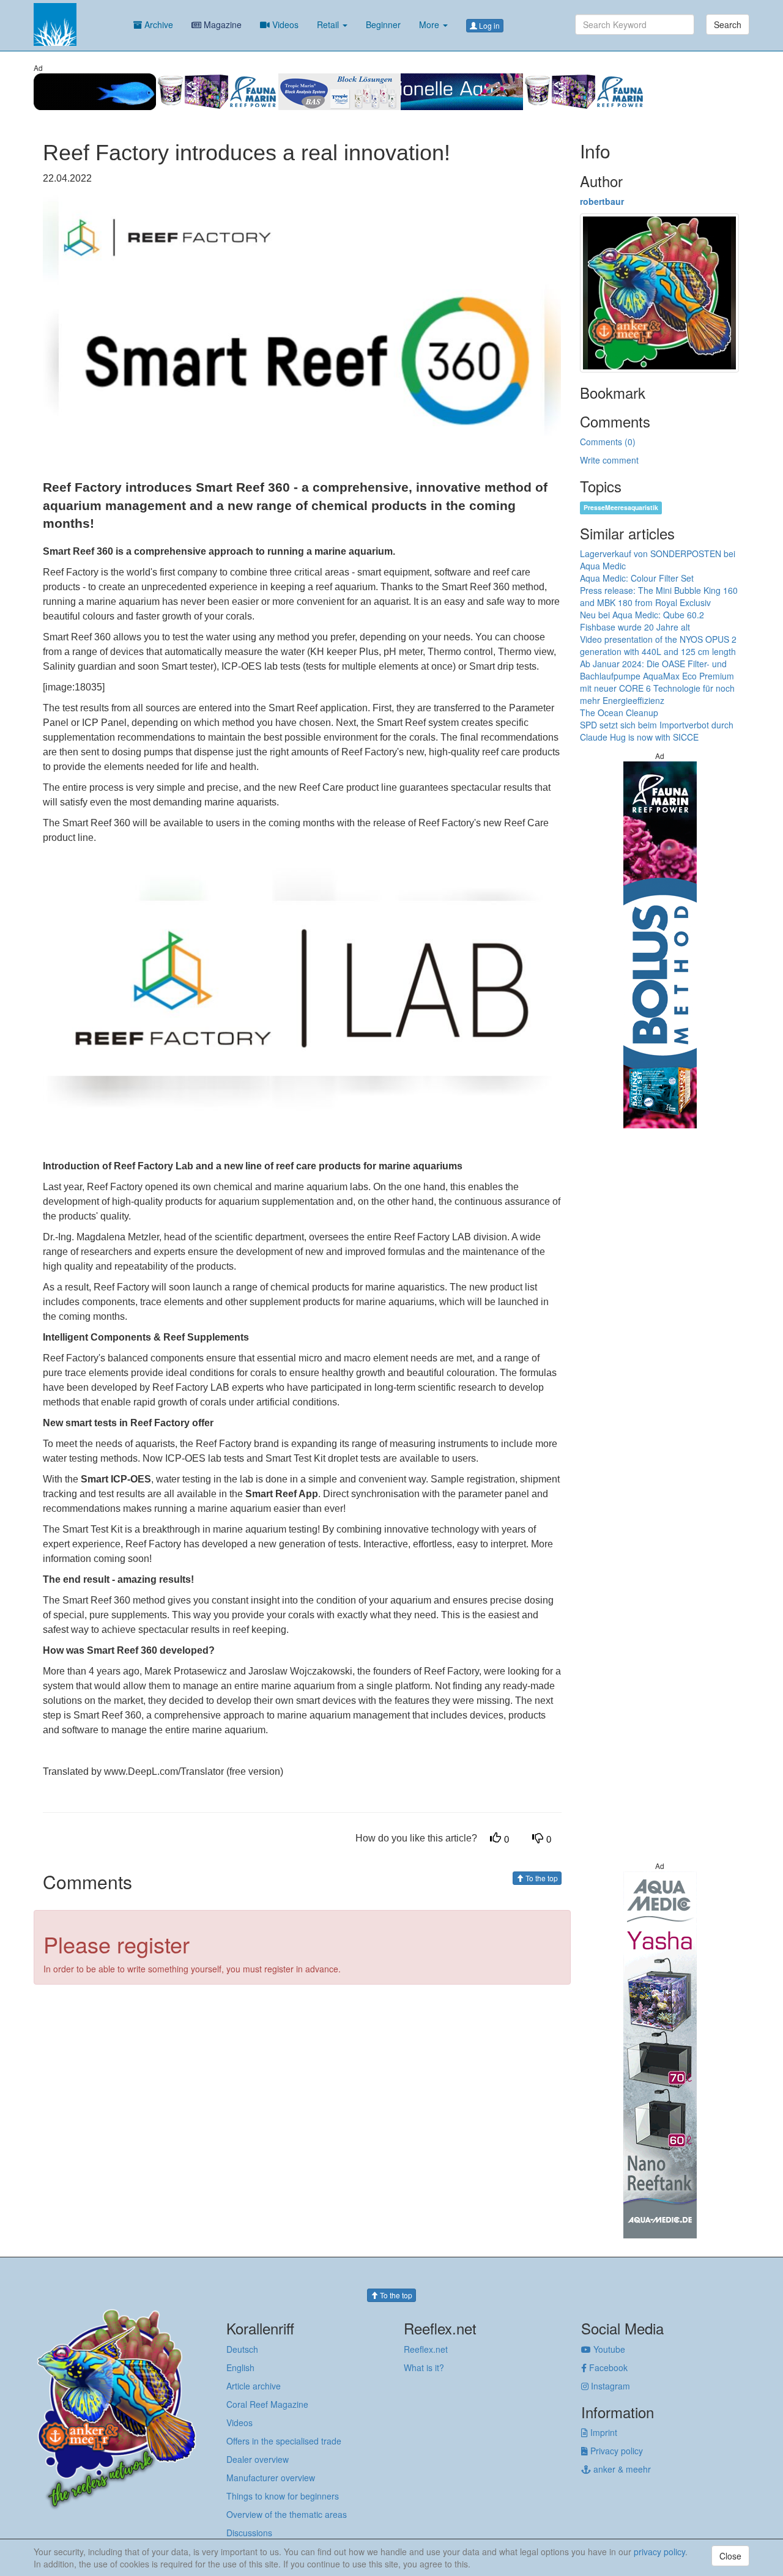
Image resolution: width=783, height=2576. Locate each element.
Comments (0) (608, 442)
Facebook (607, 2367)
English (240, 2367)
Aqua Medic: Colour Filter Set (637, 578)
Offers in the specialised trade (284, 2441)
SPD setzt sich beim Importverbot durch (657, 725)
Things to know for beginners (283, 2496)
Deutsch (242, 2349)
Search (728, 24)
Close (730, 2556)
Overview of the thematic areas (287, 2514)
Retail (329, 24)
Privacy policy (615, 2451)
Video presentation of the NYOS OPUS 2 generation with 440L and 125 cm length (658, 645)
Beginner (383, 24)
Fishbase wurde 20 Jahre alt (635, 627)
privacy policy (659, 2552)
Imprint (603, 2432)
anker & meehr (621, 2469)
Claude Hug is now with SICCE (639, 737)
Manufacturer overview (271, 2478)
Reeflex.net (426, 2349)
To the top (541, 1878)
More (430, 24)
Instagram (609, 2386)
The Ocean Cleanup (619, 712)
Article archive (254, 2386)
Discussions (249, 2533)
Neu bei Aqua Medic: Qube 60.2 (642, 615)
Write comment (609, 460)
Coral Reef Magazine (267, 2404)
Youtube (608, 2349)
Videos (284, 24)
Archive (158, 24)
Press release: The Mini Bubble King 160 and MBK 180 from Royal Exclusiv (659, 596)
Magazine (221, 24)
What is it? (424, 2367)
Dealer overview (258, 2459)
